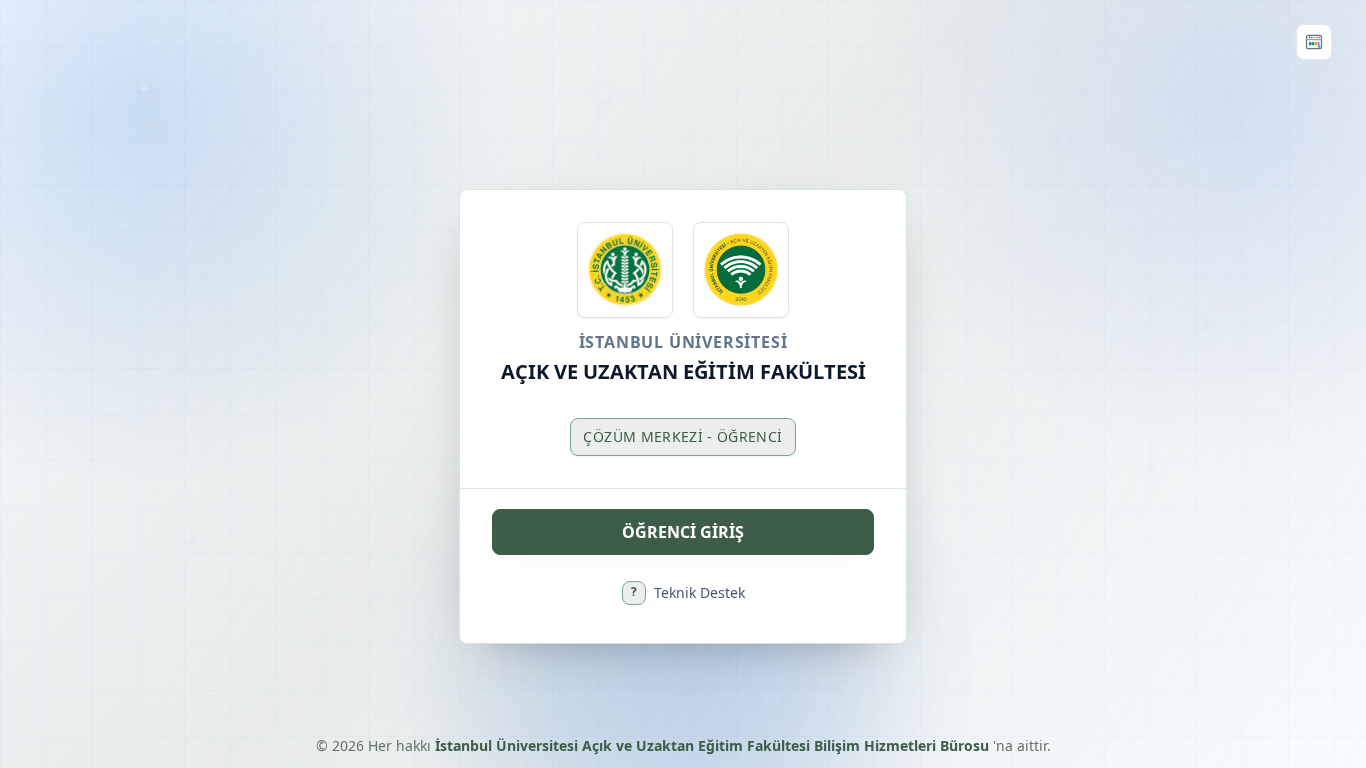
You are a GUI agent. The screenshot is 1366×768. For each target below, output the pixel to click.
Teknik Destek (688, 592)
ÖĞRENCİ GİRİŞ (683, 532)
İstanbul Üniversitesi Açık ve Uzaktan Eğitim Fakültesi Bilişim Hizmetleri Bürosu (714, 745)
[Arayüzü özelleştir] (1314, 42)
